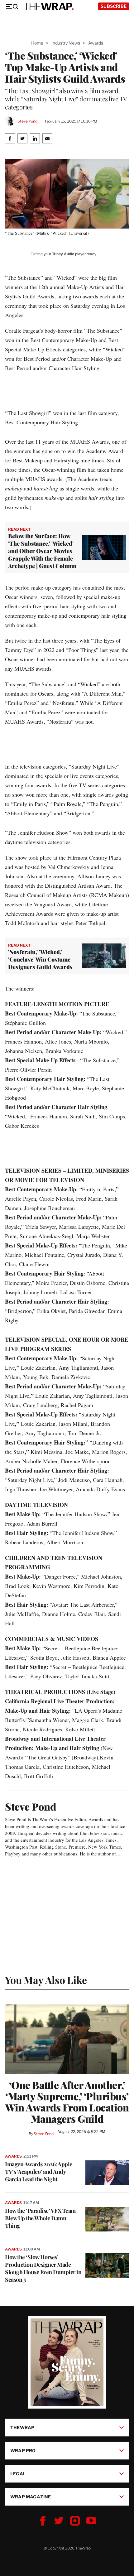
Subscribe (114, 6)
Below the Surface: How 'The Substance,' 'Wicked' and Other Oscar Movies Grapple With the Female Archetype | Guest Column (42, 551)
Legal (18, 2473)
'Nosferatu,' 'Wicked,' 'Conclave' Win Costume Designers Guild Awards (40, 959)
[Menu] (12, 7)
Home (37, 43)
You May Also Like (46, 1980)
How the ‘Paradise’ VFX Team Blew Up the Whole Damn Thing (40, 2218)
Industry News (66, 43)
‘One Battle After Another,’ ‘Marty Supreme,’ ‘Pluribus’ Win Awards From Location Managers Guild (67, 2102)
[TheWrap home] (49, 7)
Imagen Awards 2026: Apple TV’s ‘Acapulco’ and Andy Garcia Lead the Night (39, 2172)
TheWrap (22, 2427)
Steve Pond (27, 121)
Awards (96, 43)
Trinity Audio (63, 254)
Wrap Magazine (31, 2496)
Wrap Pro (23, 2450)
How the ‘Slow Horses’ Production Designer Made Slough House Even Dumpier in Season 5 (43, 2268)
